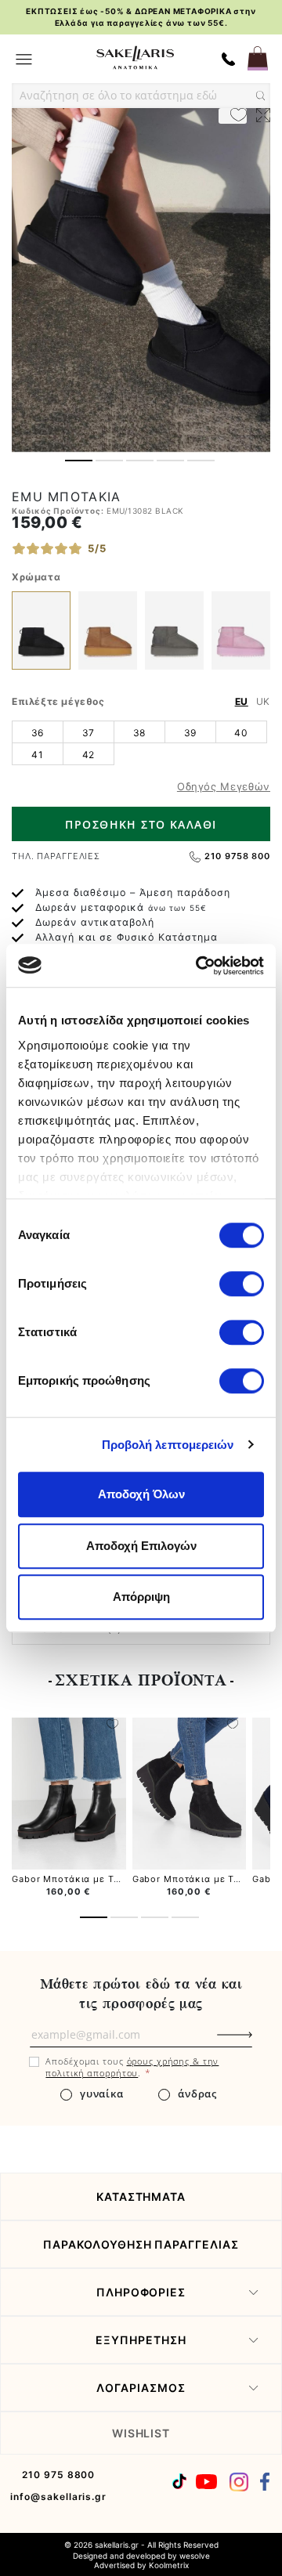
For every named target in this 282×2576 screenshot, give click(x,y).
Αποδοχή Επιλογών (141, 1546)
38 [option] (139, 733)
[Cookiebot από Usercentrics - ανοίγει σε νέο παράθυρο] (199, 966)
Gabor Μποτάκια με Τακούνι (79, 1879)
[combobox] (141, 96)
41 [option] (37, 755)
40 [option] (241, 733)
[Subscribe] (261, 2043)
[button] (79, 461)
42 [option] (89, 755)
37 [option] (89, 733)
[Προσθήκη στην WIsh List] (112, 1725)
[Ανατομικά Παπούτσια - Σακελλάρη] (135, 58)
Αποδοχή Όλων (141, 1494)
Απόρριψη (141, 1597)
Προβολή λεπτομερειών (168, 1445)
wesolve (195, 2556)
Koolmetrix (169, 2565)
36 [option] (38, 733)
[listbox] (141, 742)
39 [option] (190, 733)
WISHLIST (141, 2433)
